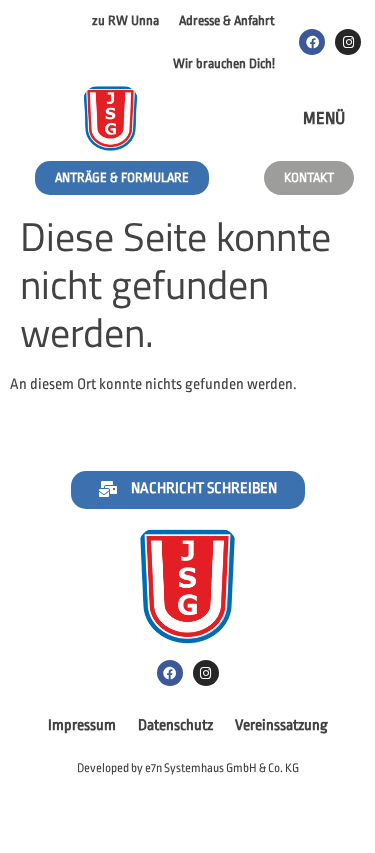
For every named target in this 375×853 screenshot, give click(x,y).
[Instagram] (348, 42)
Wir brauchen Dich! (224, 63)
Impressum (82, 725)
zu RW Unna (125, 20)
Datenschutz (175, 725)
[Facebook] (312, 42)
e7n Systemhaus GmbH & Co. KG (222, 768)
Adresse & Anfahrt (227, 20)
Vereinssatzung (281, 725)
